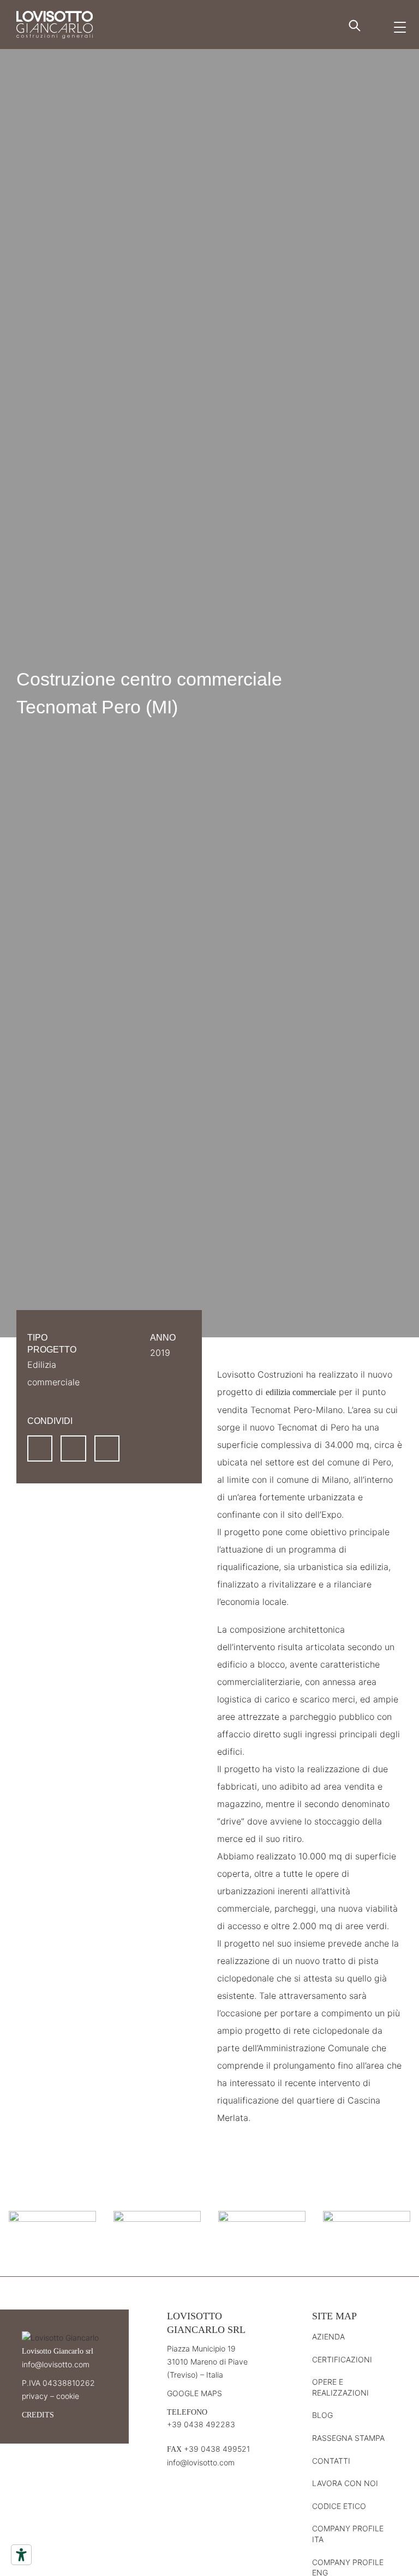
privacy (35, 2396)
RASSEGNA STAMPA (348, 2438)
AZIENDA (328, 2336)
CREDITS (38, 2415)
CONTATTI (331, 2461)
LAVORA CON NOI (345, 2483)
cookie (68, 2396)
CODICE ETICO (339, 2506)
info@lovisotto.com (56, 2364)
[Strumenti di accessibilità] (21, 2555)
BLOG (322, 2415)
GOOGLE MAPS (194, 2393)
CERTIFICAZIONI (342, 2359)
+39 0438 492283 (201, 2424)
